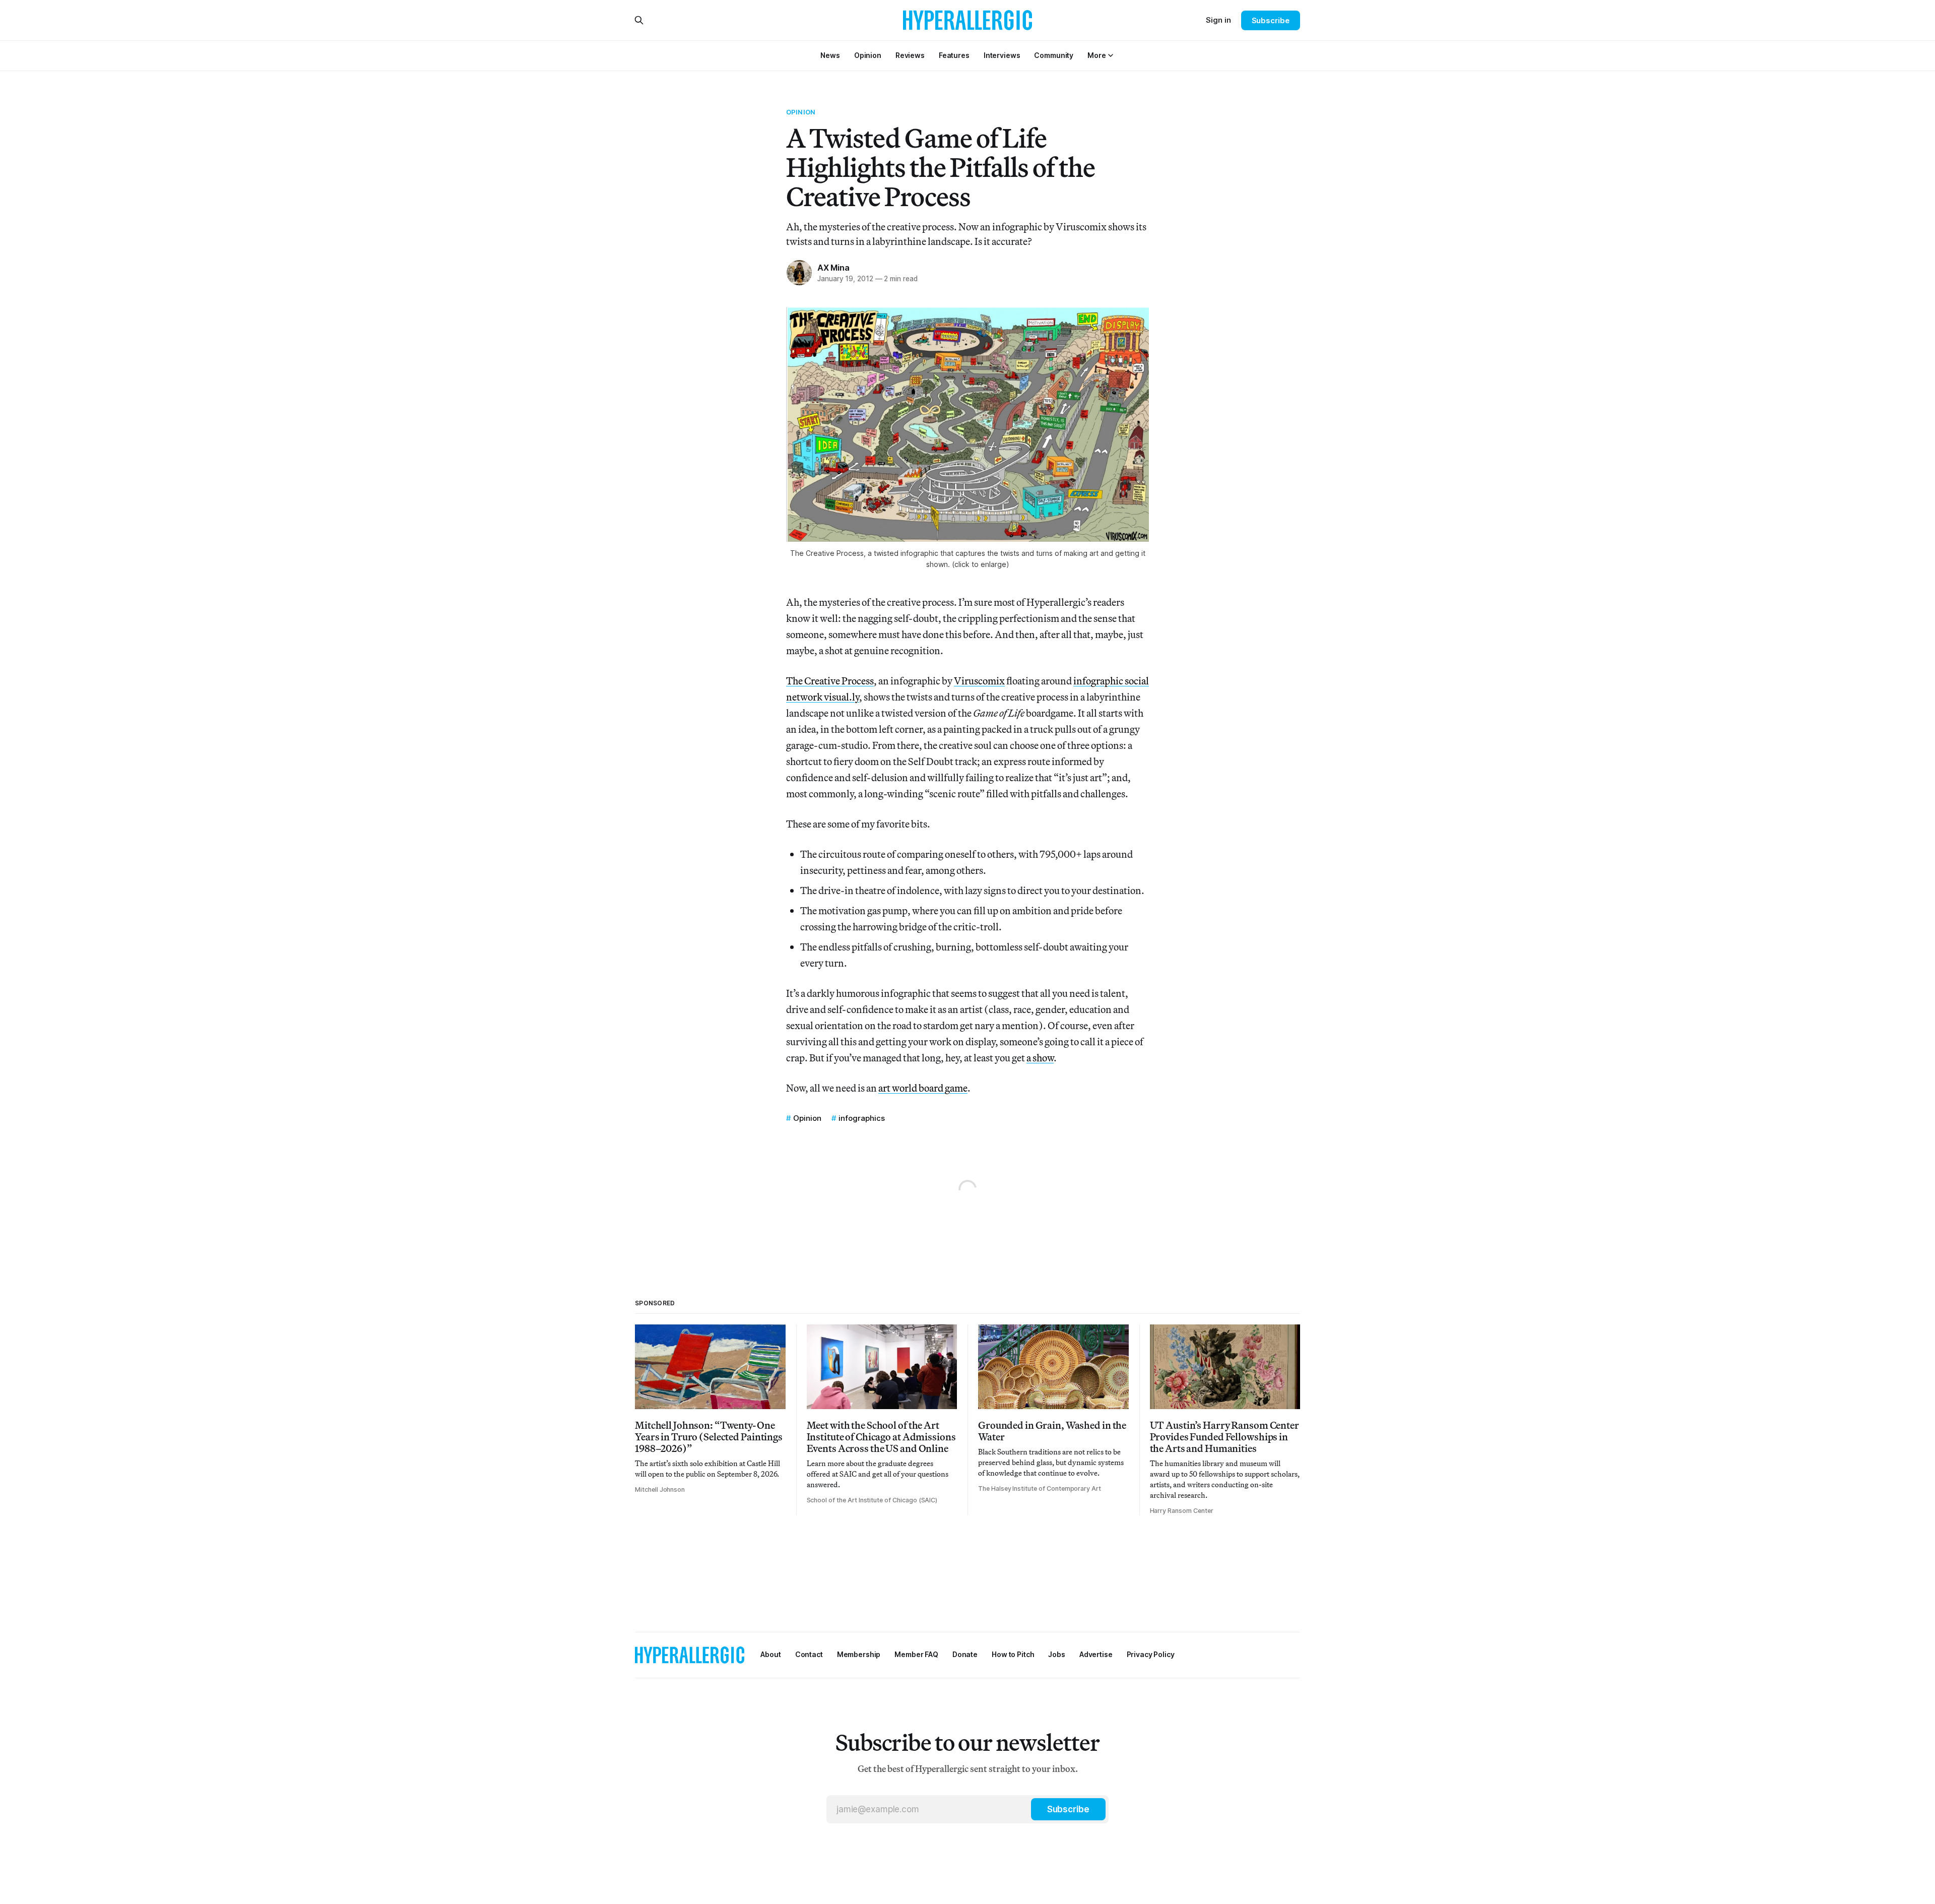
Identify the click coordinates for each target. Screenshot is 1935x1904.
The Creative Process (830, 681)
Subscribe (1271, 20)
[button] (1096, 55)
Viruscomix (979, 681)
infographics (862, 1118)
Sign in (1218, 20)
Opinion (801, 112)
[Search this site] (639, 20)
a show (1040, 1058)
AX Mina (833, 268)
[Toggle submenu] (1111, 55)
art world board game (923, 1088)
